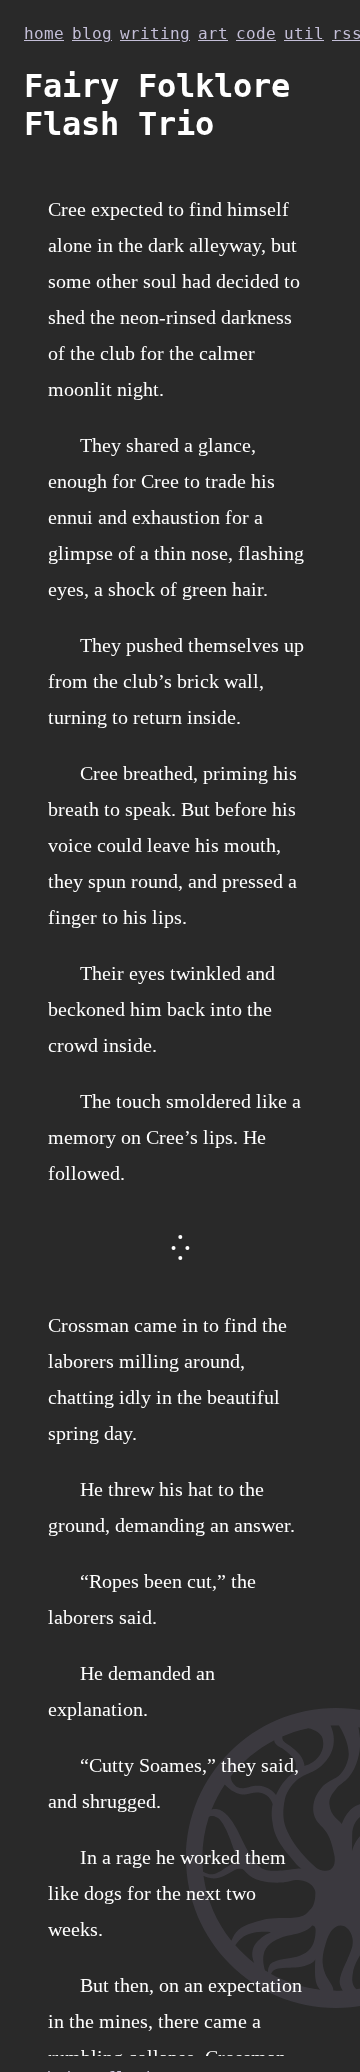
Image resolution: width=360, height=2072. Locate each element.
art (213, 33)
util (304, 33)
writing (155, 33)
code (256, 33)
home (44, 33)
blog (92, 33)
